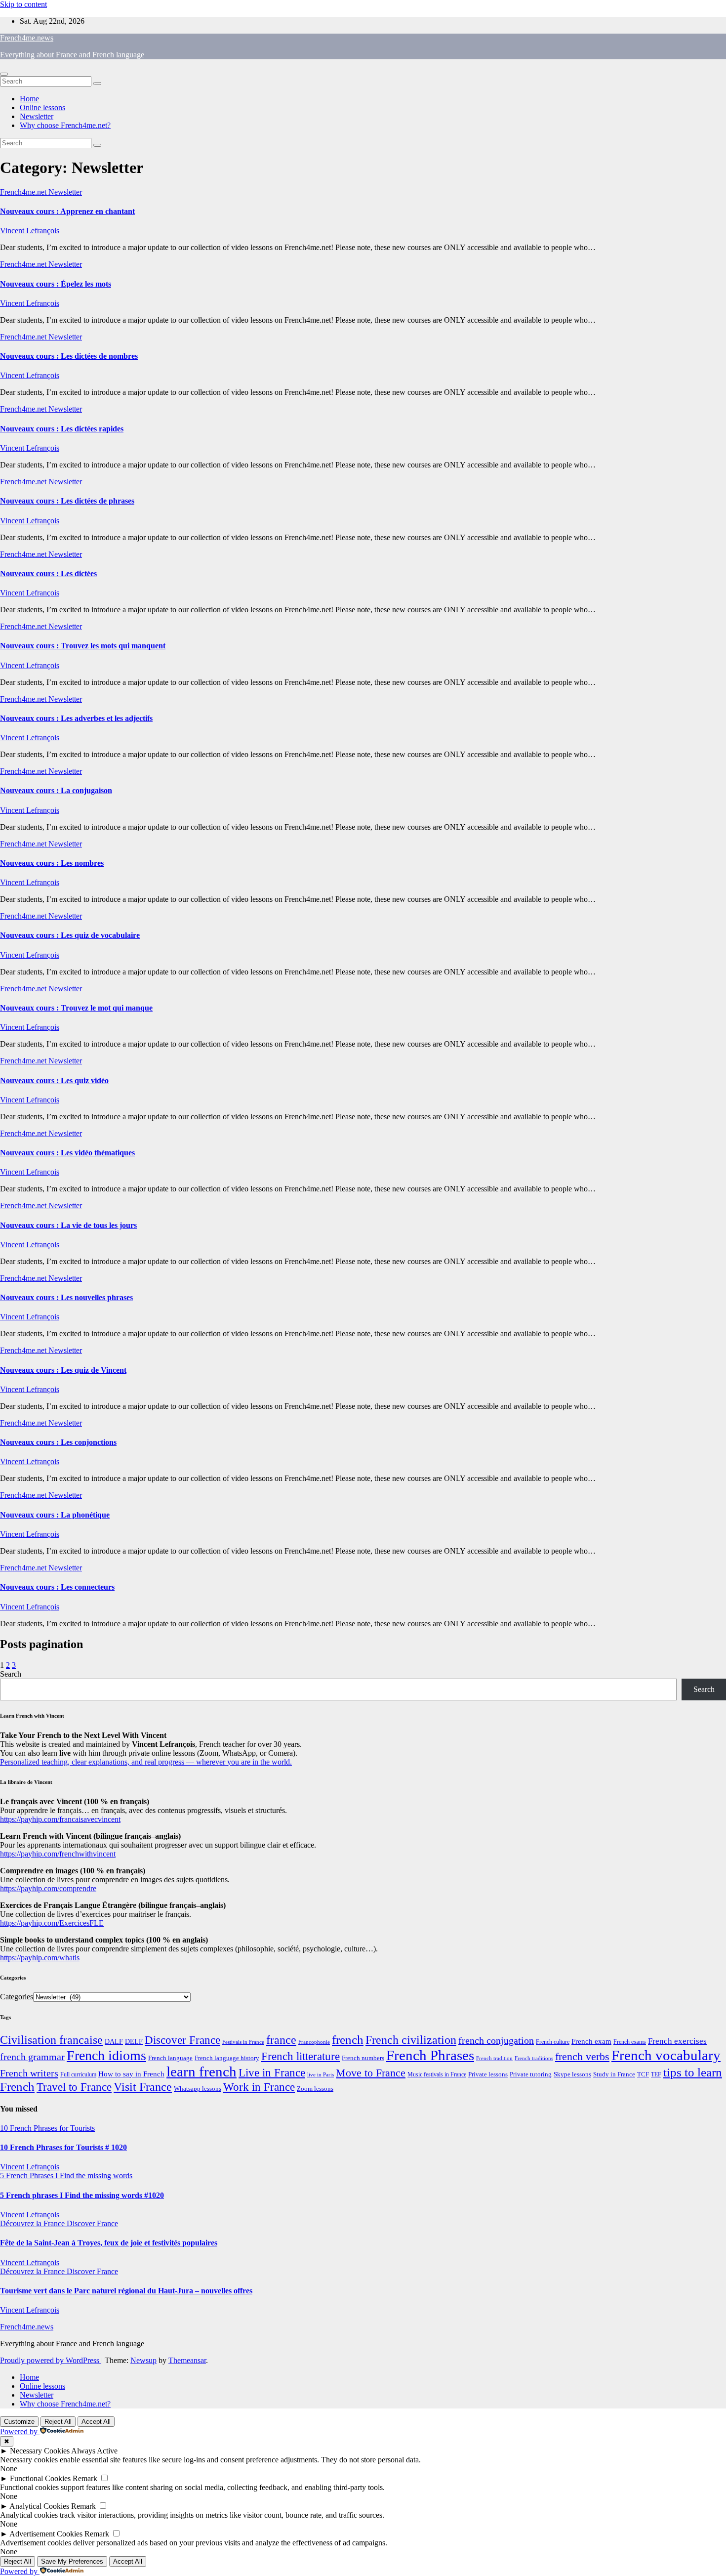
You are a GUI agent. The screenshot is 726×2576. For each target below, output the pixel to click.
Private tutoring (531, 2074)
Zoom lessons (315, 2089)
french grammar (32, 2057)
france (281, 2040)
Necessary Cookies (40, 2451)
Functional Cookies (40, 2478)
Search (11, 1674)
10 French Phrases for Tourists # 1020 (63, 2147)
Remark (85, 2478)
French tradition (494, 2058)
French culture (553, 2042)
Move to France (371, 2073)
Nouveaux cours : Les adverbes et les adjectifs (76, 718)
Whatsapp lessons (198, 2089)
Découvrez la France (33, 2223)
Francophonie (314, 2042)
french (348, 2040)
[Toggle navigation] (4, 74)
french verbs (582, 2056)
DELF (134, 2041)
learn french (202, 2071)
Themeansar (187, 2360)
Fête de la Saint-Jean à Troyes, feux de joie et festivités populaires (109, 2243)
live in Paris (321, 2075)
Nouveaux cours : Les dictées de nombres (69, 356)
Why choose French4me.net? (65, 125)
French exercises (677, 2041)
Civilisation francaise (51, 2040)
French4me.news (27, 38)
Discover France (182, 2040)
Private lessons (488, 2074)
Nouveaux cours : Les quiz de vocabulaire (70, 935)
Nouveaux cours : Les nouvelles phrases (66, 1297)
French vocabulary (666, 2055)
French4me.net (24, 192)
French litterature (301, 2056)
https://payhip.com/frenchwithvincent (58, 1854)
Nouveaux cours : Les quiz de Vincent (63, 1370)
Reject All (58, 2422)
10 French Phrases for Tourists (47, 2128)
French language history (227, 2058)
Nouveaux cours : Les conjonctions (58, 1442)
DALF (114, 2041)
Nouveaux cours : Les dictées (48, 573)
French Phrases (430, 2055)
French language (170, 2058)
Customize (19, 2422)
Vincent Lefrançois (30, 231)
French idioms (106, 2055)
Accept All (96, 2422)
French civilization (411, 2040)
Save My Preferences (72, 2561)
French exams (630, 2042)
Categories (17, 1997)
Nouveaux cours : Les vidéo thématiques (67, 1153)
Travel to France (74, 2087)
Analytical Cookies (39, 2506)
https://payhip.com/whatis (40, 1958)
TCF (643, 2074)
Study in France (614, 2074)
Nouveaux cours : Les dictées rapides (62, 429)
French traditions (534, 2058)
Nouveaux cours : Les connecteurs (57, 1587)
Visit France (143, 2087)
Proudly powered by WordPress (51, 2360)
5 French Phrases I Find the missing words (66, 2175)
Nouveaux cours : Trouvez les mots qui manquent (83, 646)
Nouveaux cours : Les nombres (52, 863)
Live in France (272, 2072)
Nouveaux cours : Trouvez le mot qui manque (76, 1008)
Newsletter (37, 116)
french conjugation (496, 2040)
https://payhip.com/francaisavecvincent (60, 1819)
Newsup (143, 2360)
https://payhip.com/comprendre (48, 1888)
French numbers (363, 2058)
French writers (29, 2073)
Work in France (259, 2087)
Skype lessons (572, 2074)
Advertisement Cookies (46, 2534)
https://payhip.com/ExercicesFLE (52, 1923)
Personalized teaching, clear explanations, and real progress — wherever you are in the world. (146, 1762)
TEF (656, 2074)
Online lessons (42, 107)
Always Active (94, 2451)
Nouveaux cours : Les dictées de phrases (67, 501)
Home (29, 99)
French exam (591, 2041)
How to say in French (131, 2074)
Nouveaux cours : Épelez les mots (56, 284)
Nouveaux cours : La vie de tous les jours (68, 1225)
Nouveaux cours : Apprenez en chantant (67, 211)
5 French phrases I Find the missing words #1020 (82, 2195)
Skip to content (23, 4)
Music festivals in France (437, 2074)
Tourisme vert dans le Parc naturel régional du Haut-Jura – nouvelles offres (126, 2291)
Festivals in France (243, 2042)
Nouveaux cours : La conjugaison (56, 790)
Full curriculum (78, 2074)
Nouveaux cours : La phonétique (55, 1515)
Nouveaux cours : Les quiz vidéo (54, 1080)
